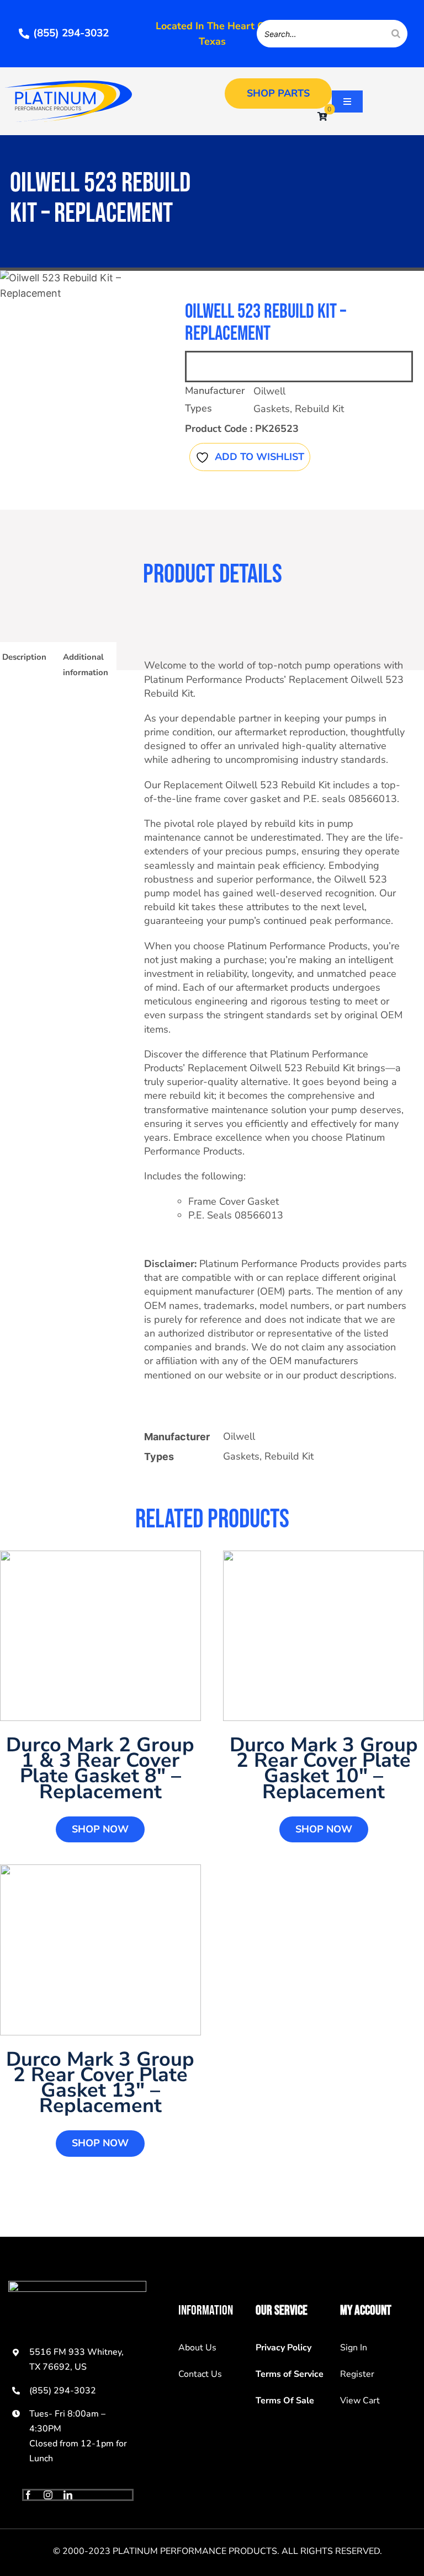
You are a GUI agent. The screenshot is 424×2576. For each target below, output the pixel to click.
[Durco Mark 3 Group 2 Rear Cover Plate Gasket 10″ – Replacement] (324, 1636)
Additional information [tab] (86, 665)
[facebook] (28, 2495)
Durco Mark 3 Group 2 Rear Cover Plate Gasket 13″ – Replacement (100, 2083)
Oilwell (269, 391)
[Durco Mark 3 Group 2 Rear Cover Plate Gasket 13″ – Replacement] (100, 1950)
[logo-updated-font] (68, 85)
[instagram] (48, 2495)
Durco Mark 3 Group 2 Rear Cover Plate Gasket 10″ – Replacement (324, 1768)
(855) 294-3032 (63, 2391)
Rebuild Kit (319, 409)
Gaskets (272, 409)
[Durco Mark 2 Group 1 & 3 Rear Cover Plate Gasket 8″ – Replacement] (100, 1636)
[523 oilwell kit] (78, 286)
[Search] (396, 34)
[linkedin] (68, 2495)
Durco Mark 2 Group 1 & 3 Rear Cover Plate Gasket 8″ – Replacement (100, 1768)
